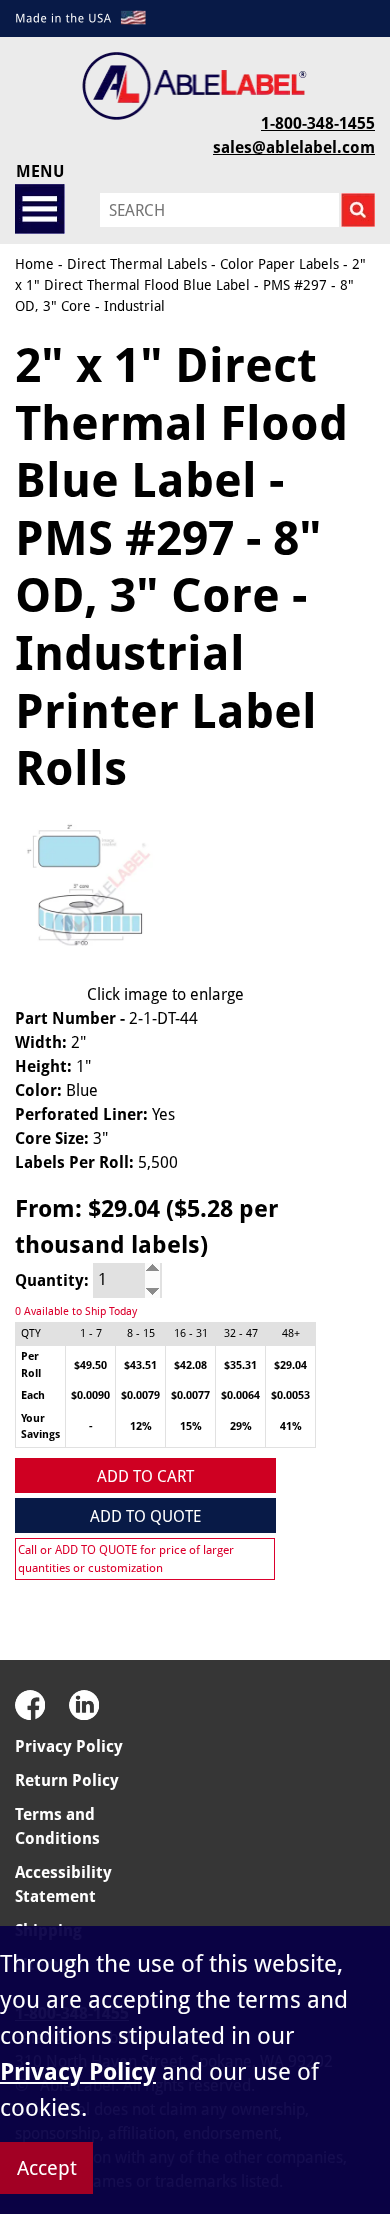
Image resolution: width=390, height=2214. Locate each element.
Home (34, 264)
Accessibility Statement (63, 1884)
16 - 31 (191, 1333)
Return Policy (67, 1780)
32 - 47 (241, 1333)
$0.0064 (240, 1395)
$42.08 (190, 1365)
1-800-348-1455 (318, 123)
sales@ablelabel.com (294, 147)
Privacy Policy (69, 1746)
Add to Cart (145, 1476)
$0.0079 (140, 1395)
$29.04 (290, 1365)
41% (291, 1426)
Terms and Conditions (57, 1826)
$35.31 (240, 1365)
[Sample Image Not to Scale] (97, 895)
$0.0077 (190, 1395)
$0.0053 (290, 1395)
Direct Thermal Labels (137, 264)
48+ (291, 1333)
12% (141, 1426)
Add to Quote (145, 1516)
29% (241, 1426)
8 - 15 (141, 1333)
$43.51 (140, 1365)
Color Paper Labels (279, 264)
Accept (47, 2168)
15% (191, 1426)
